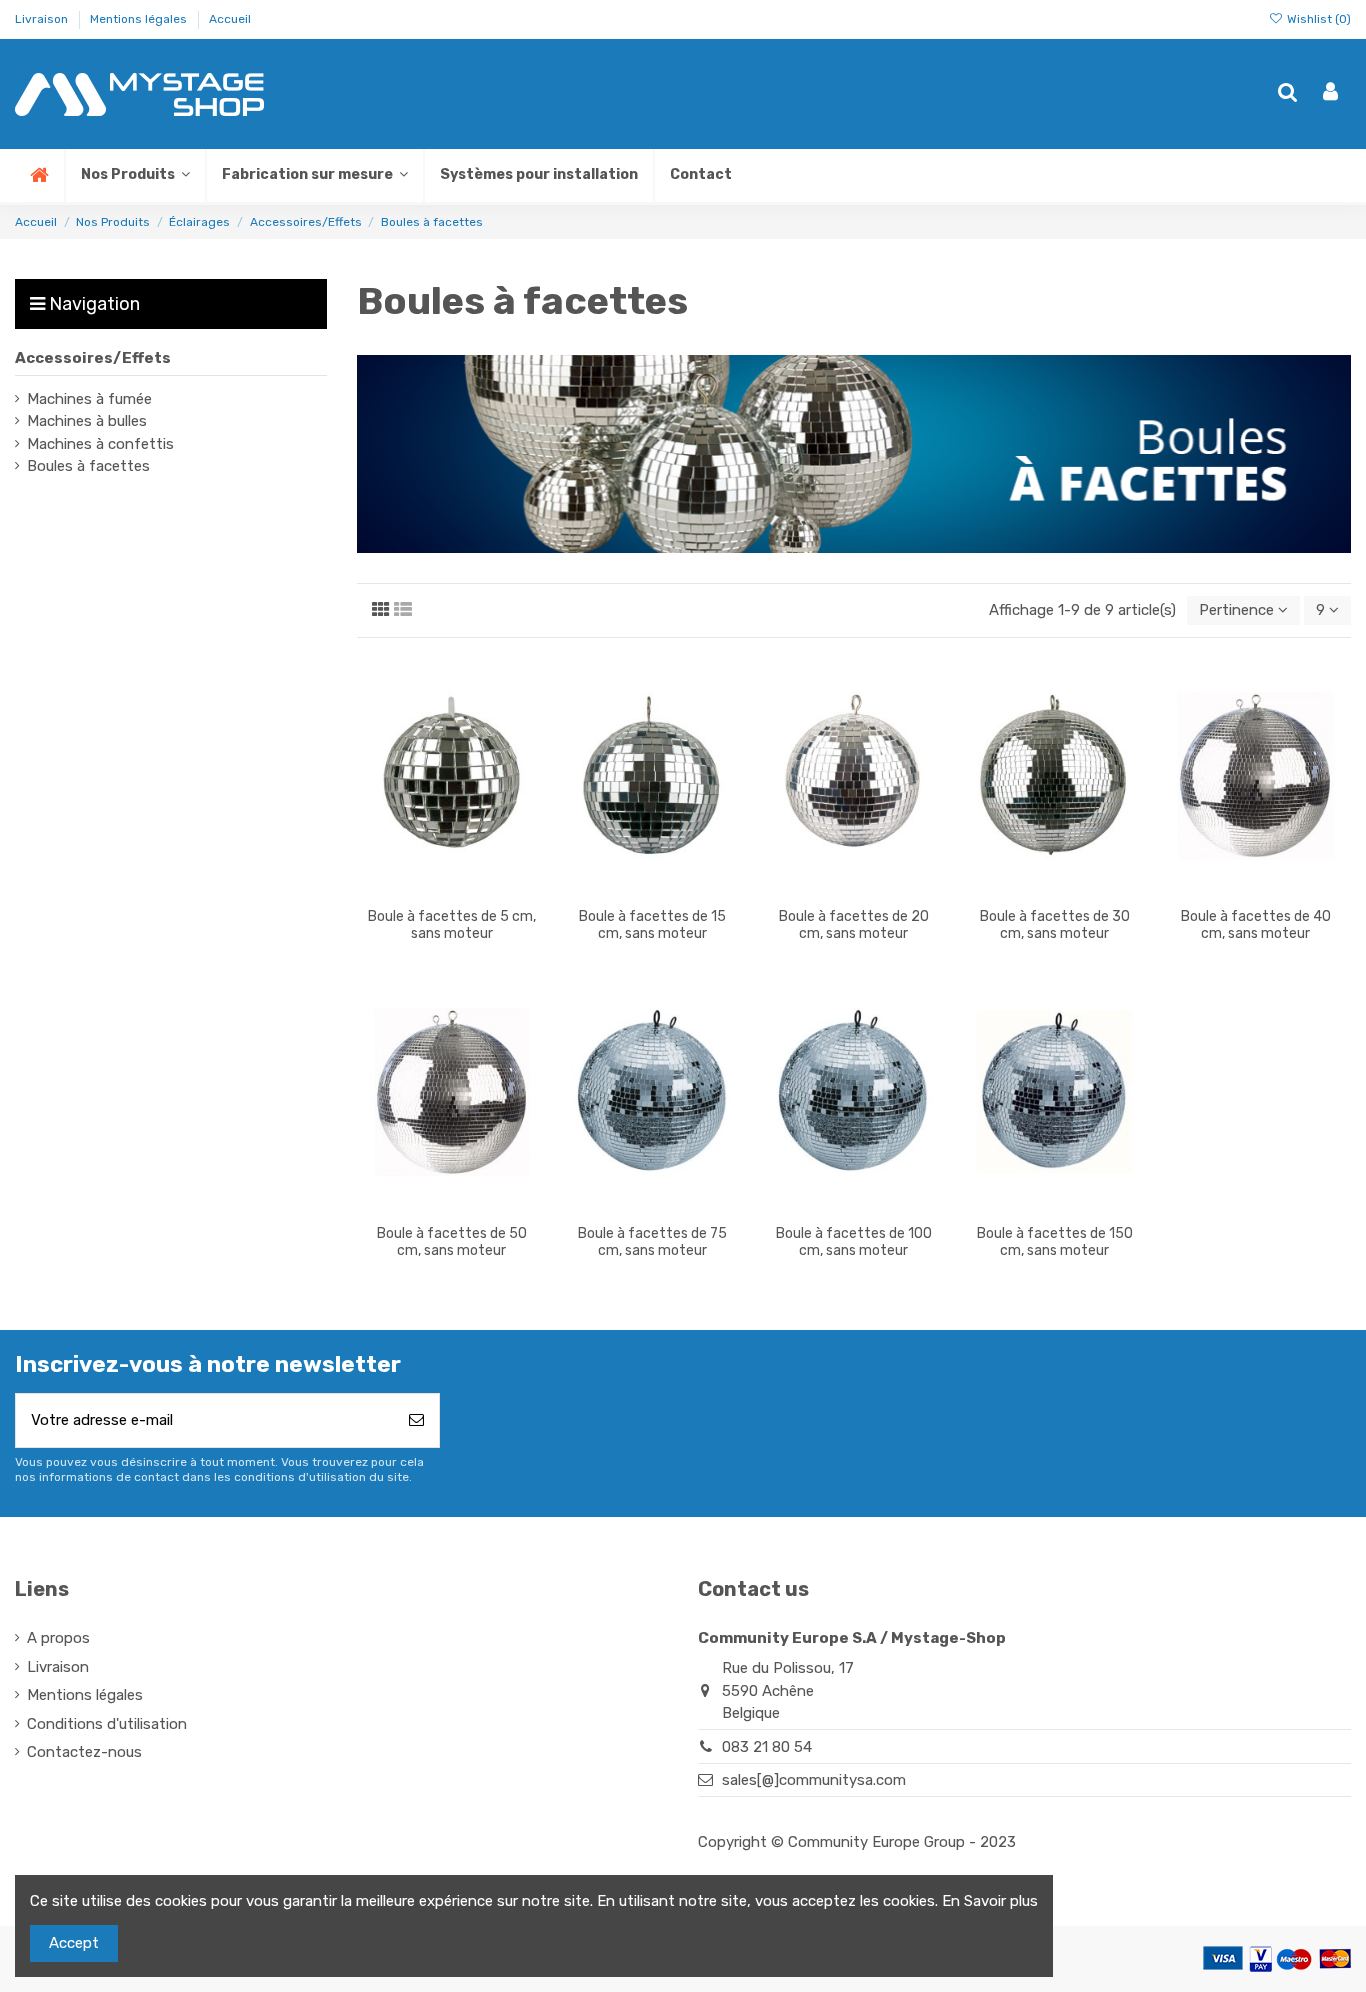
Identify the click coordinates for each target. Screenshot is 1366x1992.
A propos (58, 1638)
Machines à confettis (100, 444)
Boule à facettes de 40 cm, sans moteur (1256, 925)
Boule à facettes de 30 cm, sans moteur (1055, 925)
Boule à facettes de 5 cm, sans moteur (452, 925)
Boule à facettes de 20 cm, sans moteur (854, 925)
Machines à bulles (87, 421)
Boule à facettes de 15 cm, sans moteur (652, 925)
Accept (74, 1943)
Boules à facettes (88, 466)
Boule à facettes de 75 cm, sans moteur (652, 1242)
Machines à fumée (89, 399)
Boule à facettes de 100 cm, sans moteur (854, 1242)
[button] (314, 175)
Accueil (230, 19)
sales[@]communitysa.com (814, 1780)
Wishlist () (1317, 19)
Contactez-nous (84, 1752)
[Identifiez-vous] (1330, 93)
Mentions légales (140, 19)
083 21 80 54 (767, 1747)
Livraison (43, 19)
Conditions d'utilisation (107, 1724)
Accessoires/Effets (93, 358)
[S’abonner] (416, 1420)
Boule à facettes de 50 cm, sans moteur (452, 1242)
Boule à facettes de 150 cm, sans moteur (1055, 1242)
